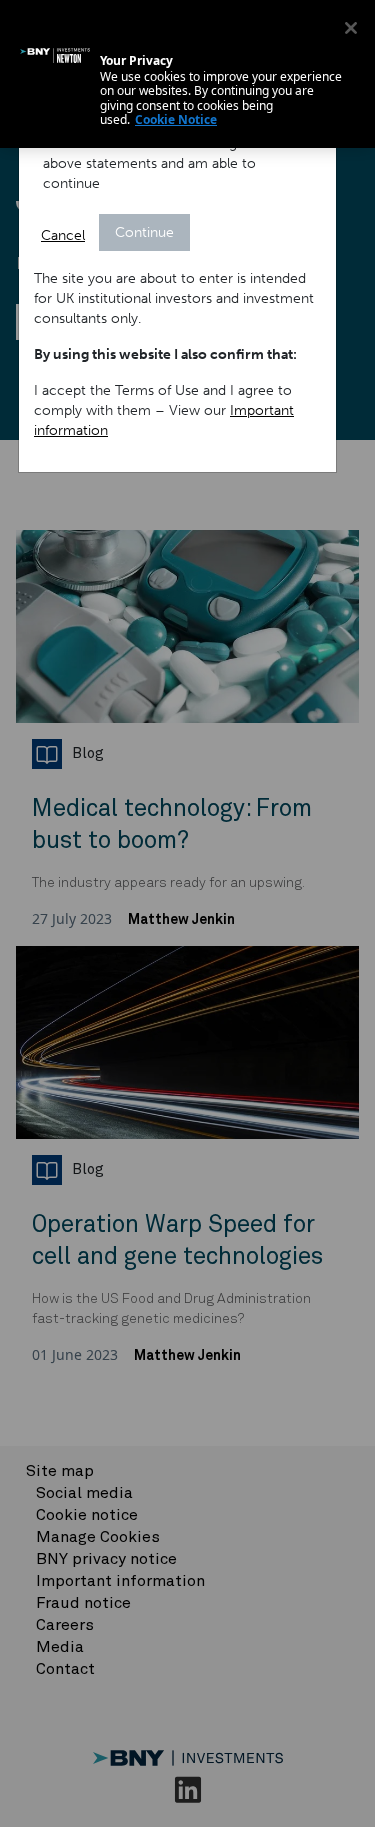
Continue (144, 232)
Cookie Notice (176, 119)
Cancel (63, 235)
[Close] (351, 28)
